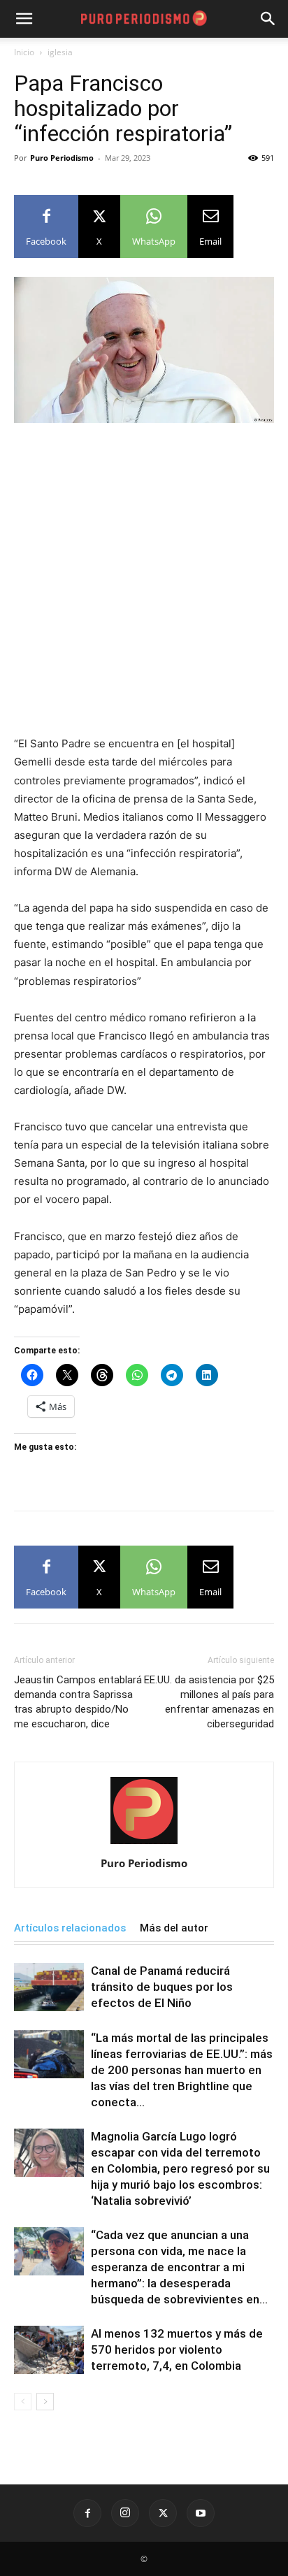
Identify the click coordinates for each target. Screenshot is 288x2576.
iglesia (60, 52)
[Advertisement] (144, 585)
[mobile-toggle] (24, 19)
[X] (163, 2513)
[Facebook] (87, 2513)
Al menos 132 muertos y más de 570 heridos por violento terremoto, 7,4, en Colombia (177, 2350)
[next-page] (45, 2402)
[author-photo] (144, 1844)
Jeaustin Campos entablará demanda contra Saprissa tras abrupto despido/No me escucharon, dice (78, 1702)
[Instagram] (125, 2513)
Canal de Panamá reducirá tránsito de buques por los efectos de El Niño (162, 1987)
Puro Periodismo (62, 158)
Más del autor (174, 1928)
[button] (268, 19)
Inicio (24, 52)
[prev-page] (23, 2402)
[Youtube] (201, 2513)
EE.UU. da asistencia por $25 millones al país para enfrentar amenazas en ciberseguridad (209, 1702)
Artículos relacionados (70, 1928)
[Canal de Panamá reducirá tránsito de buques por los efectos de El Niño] (49, 1987)
